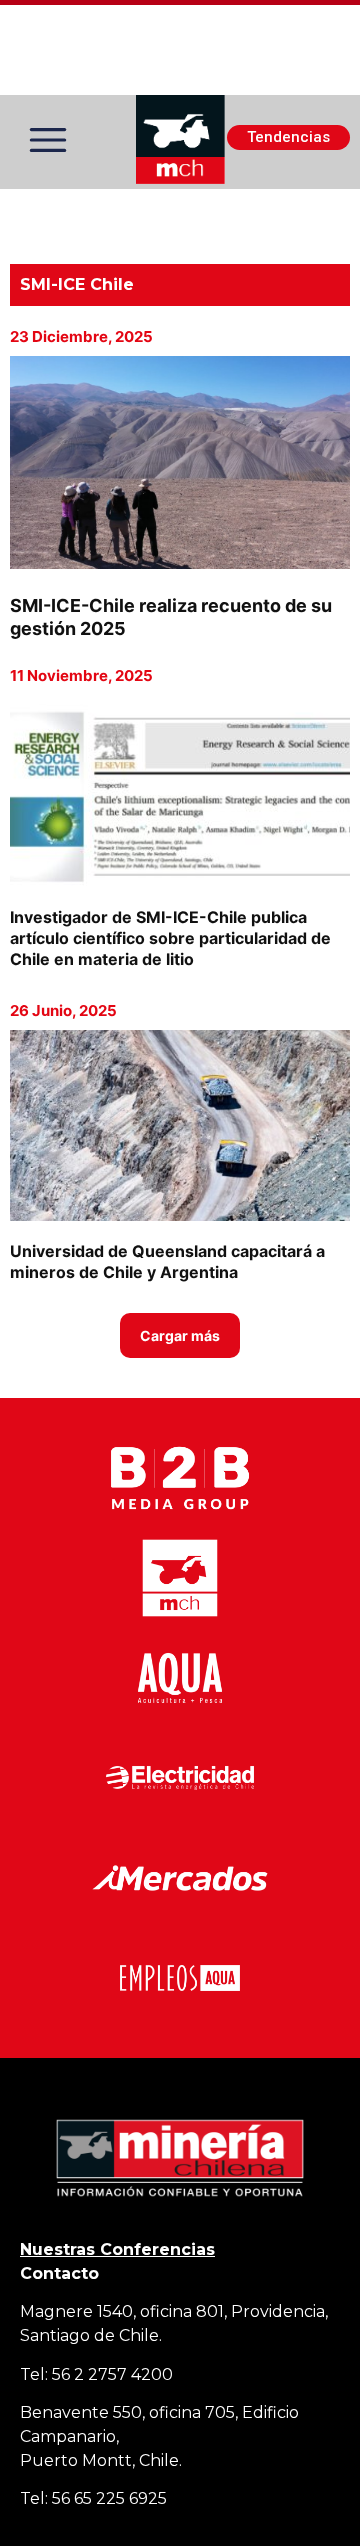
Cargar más (180, 1335)
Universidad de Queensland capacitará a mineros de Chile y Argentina (167, 1261)
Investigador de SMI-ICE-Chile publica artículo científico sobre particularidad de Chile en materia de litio (170, 938)
